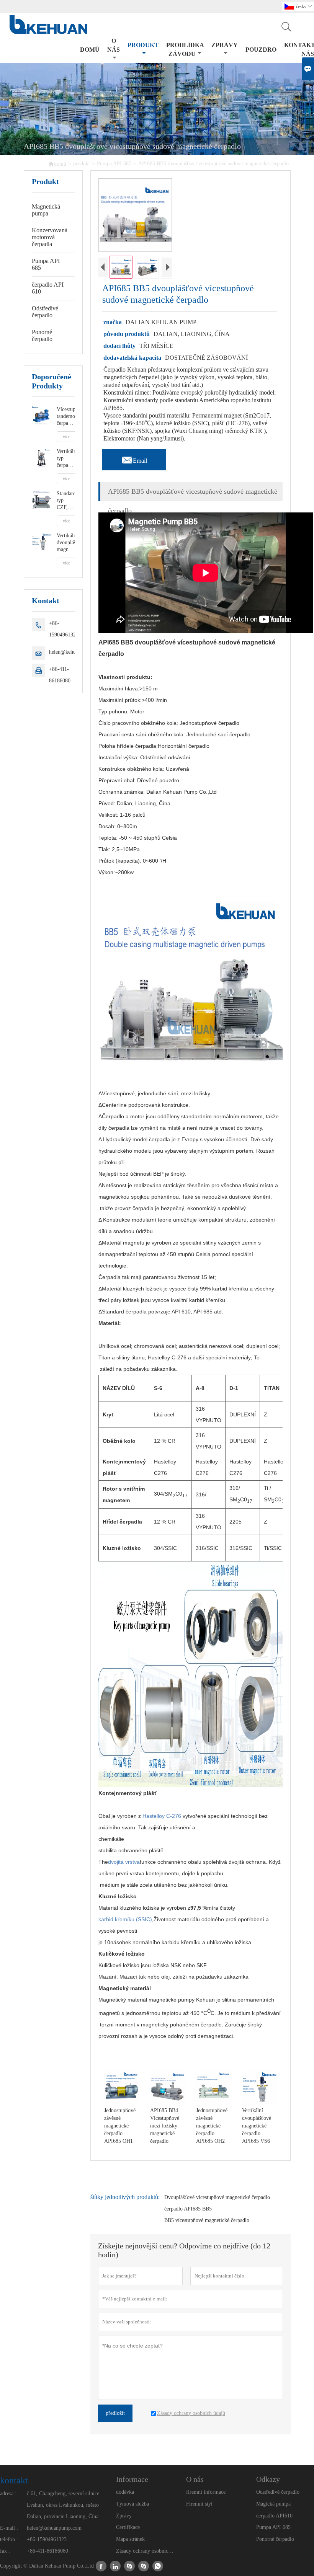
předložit (115, 2413)
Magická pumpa (273, 2504)
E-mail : (9, 2528)
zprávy (225, 45)
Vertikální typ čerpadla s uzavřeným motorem (66, 459)
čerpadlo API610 (274, 2516)
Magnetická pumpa (46, 210)
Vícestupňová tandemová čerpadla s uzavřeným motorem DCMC (66, 417)
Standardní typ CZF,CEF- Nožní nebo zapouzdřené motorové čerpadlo (66, 501)
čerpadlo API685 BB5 (188, 2209)
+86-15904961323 (64, 629)
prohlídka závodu (185, 49)
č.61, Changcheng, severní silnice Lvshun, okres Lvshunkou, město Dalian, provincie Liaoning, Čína (63, 2505)
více (66, 437)
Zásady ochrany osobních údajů (145, 2551)
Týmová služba (132, 2504)
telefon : (9, 2539)
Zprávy (124, 2516)
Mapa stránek (130, 2539)
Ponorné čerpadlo (42, 335)
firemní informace (206, 2492)
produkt (143, 45)
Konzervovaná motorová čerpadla (50, 237)
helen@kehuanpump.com (54, 2528)
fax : (5, 2551)
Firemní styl (199, 2504)
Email (134, 458)
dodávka (125, 2492)
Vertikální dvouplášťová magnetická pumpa (66, 543)
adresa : (8, 2494)
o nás (114, 45)
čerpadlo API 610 (48, 288)
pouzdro (261, 50)
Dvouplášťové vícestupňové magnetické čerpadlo (217, 2197)
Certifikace (128, 2527)
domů (90, 50)
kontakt (14, 2480)
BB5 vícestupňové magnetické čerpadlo (207, 2220)
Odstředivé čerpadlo (45, 312)
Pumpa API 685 (114, 164)
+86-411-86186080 (60, 675)
